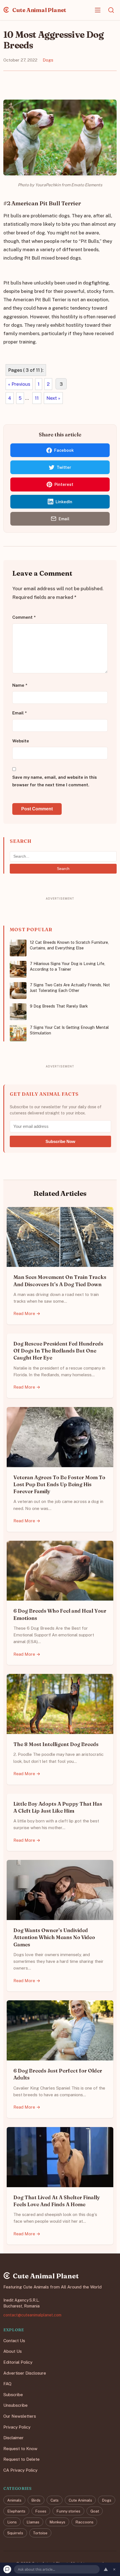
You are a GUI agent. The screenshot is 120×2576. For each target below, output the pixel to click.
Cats (55, 2500)
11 (37, 398)
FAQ (7, 2384)
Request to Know (20, 2449)
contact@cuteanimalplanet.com (32, 2315)
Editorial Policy (18, 2362)
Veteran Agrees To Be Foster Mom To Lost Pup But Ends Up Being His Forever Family (59, 1484)
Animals (14, 2500)
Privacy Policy (17, 2427)
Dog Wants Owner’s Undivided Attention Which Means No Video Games (54, 1937)
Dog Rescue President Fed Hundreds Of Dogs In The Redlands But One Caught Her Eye (58, 1351)
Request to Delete (21, 2459)
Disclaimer (14, 2438)
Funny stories (68, 2511)
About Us (13, 2352)
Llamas (33, 2522)
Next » (53, 398)
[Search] (111, 10)
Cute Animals (80, 2500)
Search (63, 869)
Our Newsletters (20, 2416)
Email (20, 713)
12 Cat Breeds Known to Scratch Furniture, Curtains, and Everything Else (69, 945)
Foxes (41, 2511)
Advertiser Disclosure (25, 2373)
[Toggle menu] (98, 10)
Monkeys (57, 2522)
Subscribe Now (60, 1141)
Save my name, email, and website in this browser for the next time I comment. (55, 781)
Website (21, 741)
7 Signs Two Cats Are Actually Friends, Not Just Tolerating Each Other (70, 988)
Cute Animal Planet (39, 10)
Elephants (16, 2511)
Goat (95, 2511)
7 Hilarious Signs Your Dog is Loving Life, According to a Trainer (68, 966)
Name (20, 685)
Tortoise (40, 2533)
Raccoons (84, 2522)
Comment (24, 617)
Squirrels (15, 2533)
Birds (36, 2500)
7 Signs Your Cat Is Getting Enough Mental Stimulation (69, 1030)
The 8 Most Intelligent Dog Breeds (56, 1744)
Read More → (27, 1313)
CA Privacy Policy (20, 2470)
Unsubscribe (15, 2406)
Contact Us (14, 2341)
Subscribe (13, 2395)
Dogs (48, 60)
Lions (12, 2522)
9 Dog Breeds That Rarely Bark (59, 1006)
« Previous (19, 384)
